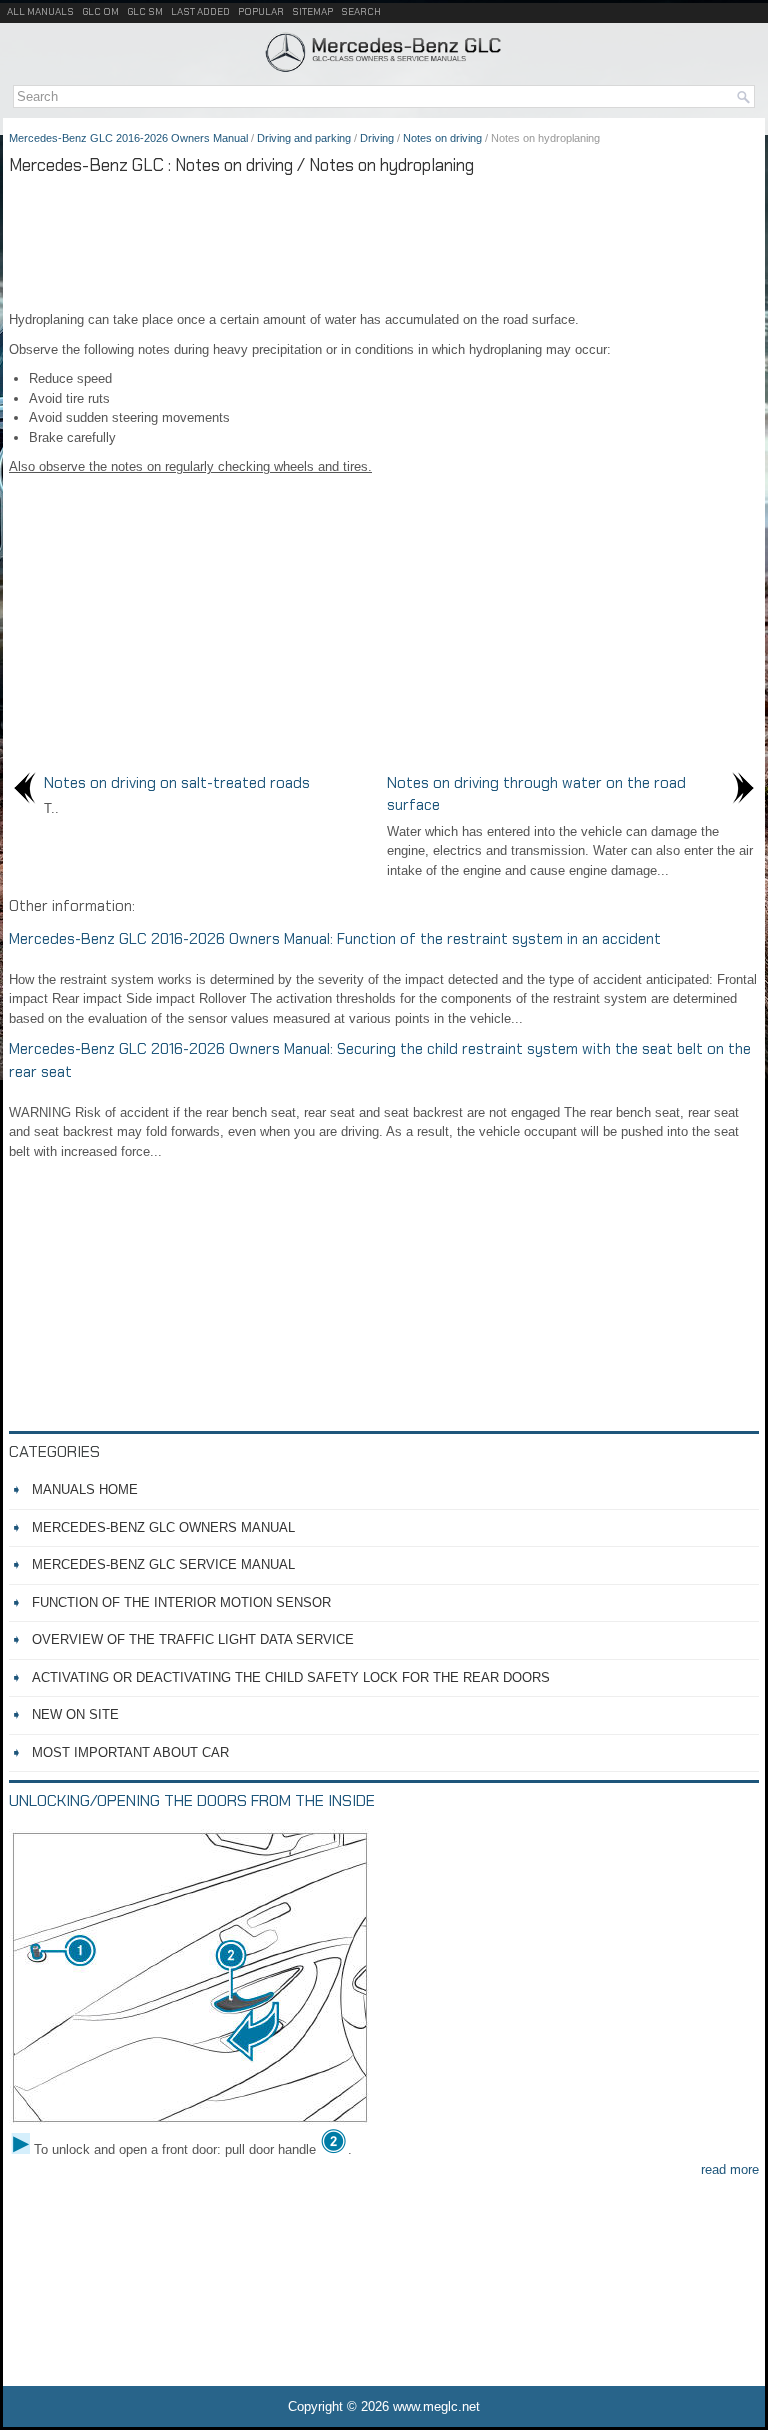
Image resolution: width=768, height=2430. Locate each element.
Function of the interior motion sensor (181, 1602)
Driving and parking (304, 138)
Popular (261, 11)
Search (361, 11)
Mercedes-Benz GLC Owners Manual (163, 1527)
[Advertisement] (384, 240)
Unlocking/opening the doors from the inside (192, 1800)
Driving (377, 138)
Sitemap (312, 11)
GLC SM (145, 11)
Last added (200, 11)
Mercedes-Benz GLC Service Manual (163, 1564)
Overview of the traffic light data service (193, 1639)
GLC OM (100, 11)
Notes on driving (442, 138)
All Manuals (40, 11)
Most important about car (130, 1752)
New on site (75, 1714)
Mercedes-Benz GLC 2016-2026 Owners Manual (128, 138)
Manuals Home (85, 1489)
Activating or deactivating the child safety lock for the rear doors (291, 1677)
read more (730, 2169)
